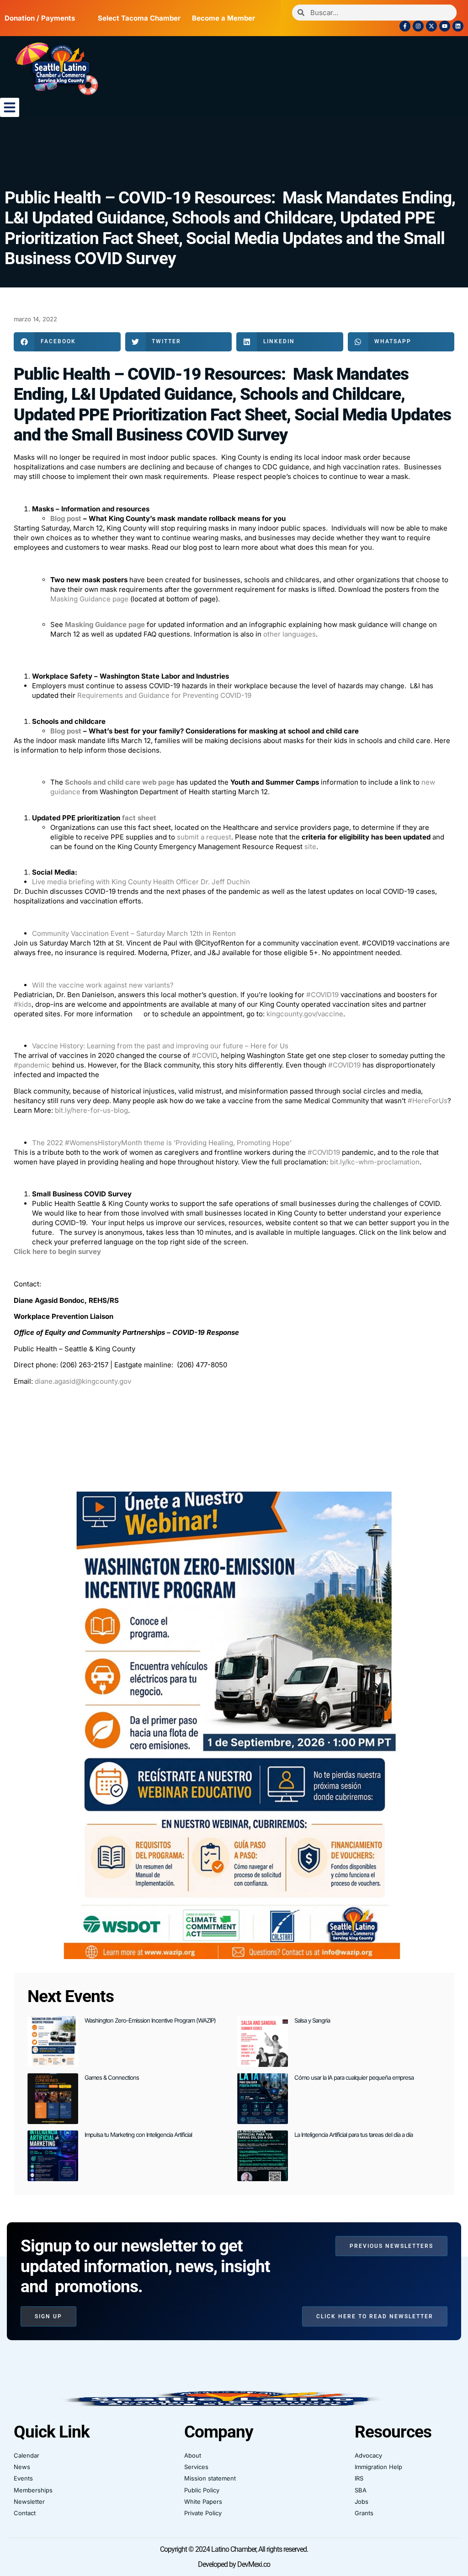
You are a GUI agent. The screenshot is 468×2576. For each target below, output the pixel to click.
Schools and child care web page (120, 782)
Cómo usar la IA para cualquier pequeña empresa (354, 2077)
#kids (23, 1004)
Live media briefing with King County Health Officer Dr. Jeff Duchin (141, 882)
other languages (290, 634)
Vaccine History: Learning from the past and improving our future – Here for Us (160, 1046)
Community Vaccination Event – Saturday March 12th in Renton (134, 933)
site (310, 847)
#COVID (205, 1055)
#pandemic (32, 1065)
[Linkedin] (458, 26)
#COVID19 (322, 995)
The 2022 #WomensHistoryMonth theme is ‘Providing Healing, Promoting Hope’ (162, 1143)
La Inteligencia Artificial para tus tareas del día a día (354, 2135)
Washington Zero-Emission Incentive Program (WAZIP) (150, 2020)
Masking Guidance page (89, 599)
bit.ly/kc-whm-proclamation (375, 1162)
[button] (10, 107)
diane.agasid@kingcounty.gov (83, 1381)
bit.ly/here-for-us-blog (91, 1110)
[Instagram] (418, 26)
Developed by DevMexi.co (234, 2564)
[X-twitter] (431, 26)
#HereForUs (428, 1101)
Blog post (66, 518)
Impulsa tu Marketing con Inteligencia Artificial (138, 2135)
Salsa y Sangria (312, 2020)
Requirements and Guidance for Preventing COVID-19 (164, 695)
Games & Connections (112, 2077)
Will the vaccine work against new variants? (103, 985)
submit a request (204, 837)
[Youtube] (445, 26)
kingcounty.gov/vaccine (305, 1014)
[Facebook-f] (405, 26)
